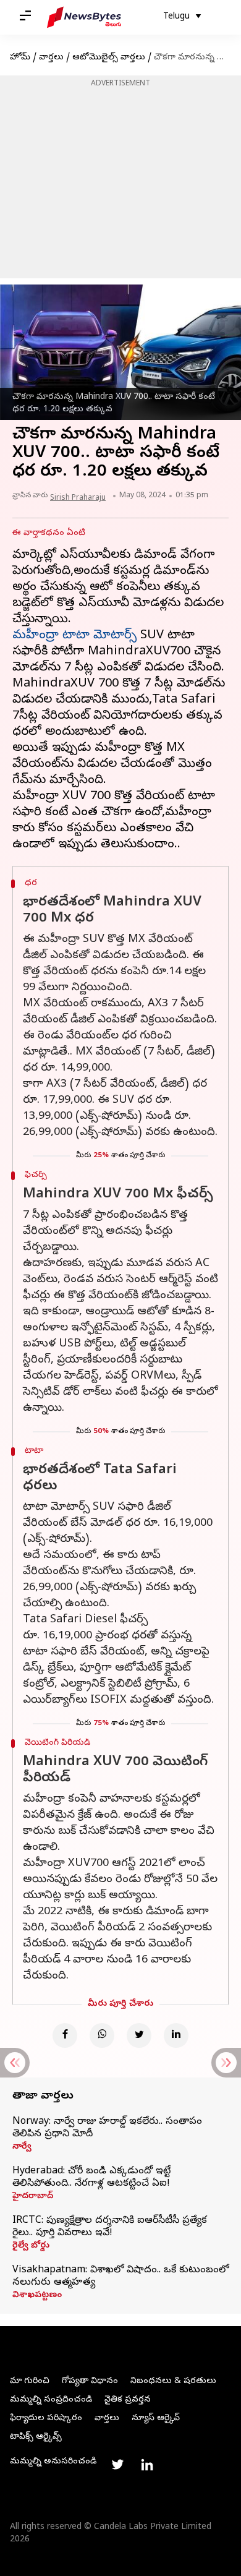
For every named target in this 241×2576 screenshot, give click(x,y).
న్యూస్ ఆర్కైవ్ (156, 2419)
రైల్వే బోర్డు (31, 2246)
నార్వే (22, 2147)
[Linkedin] (176, 2035)
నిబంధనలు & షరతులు (173, 2381)
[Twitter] (139, 2035)
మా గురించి (30, 2381)
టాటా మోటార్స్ (99, 636)
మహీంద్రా (37, 636)
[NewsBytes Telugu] (84, 17)
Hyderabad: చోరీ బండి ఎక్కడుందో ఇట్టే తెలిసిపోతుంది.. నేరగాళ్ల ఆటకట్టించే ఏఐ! (91, 2178)
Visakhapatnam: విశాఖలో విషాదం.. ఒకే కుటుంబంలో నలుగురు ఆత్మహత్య (120, 2277)
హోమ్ (20, 58)
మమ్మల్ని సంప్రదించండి (51, 2400)
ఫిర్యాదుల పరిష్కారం (46, 2419)
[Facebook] (65, 2035)
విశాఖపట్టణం (37, 2296)
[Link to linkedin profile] (147, 2465)
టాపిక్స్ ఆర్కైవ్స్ (36, 2437)
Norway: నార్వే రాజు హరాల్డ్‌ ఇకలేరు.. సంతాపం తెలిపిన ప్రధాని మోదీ (107, 2128)
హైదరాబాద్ (33, 2197)
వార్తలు (51, 58)
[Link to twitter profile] (117, 2465)
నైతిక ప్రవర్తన (128, 2400)
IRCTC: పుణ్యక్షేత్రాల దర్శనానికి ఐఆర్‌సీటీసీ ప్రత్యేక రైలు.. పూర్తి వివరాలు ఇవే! (110, 2227)
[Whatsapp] (102, 2035)
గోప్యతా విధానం (90, 2381)
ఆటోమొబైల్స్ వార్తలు (109, 58)
